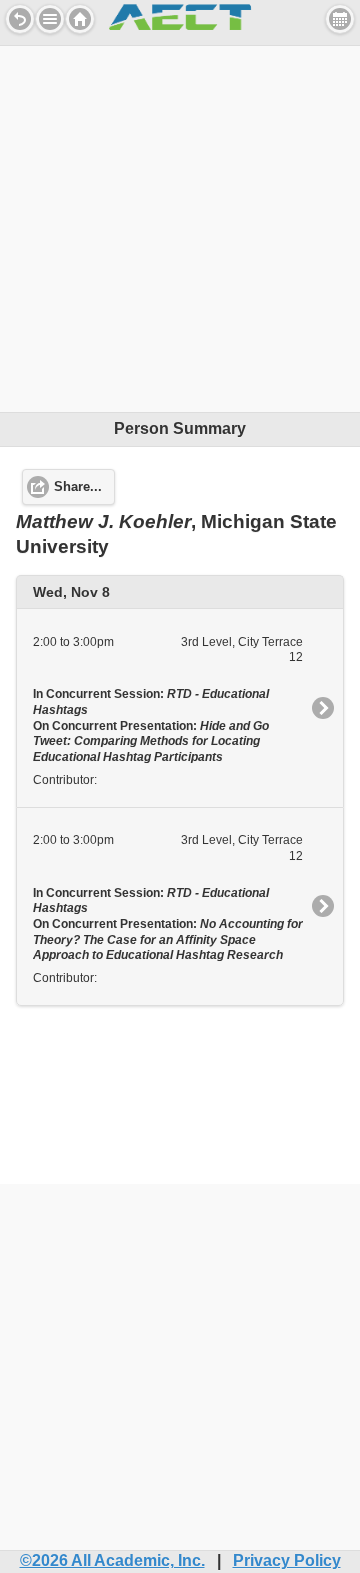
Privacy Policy (287, 1560)
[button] (50, 19)
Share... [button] (78, 487)
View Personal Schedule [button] (340, 19)
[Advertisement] (180, 226)
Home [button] (80, 19)
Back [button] (20, 19)
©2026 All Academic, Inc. (112, 1560)
